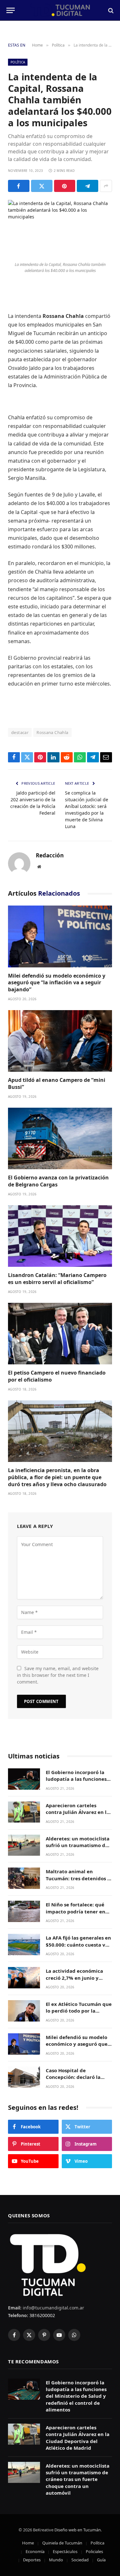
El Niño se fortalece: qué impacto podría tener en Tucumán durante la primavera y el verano (76, 1915)
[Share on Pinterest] (65, 186)
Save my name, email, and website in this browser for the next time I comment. (58, 1675)
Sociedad (80, 2560)
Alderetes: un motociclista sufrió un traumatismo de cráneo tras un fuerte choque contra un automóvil (78, 2479)
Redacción (50, 855)
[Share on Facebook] (19, 186)
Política (18, 62)
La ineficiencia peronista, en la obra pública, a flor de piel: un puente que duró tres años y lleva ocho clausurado (57, 1477)
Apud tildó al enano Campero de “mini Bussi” (57, 1083)
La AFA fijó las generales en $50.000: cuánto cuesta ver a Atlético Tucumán (78, 1945)
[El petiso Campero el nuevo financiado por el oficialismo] (60, 1334)
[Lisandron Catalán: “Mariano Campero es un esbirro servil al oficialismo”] (60, 1236)
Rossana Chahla (52, 732)
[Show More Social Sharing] (106, 186)
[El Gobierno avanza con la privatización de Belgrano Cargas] (60, 1138)
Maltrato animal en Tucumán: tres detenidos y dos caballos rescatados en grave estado (78, 1882)
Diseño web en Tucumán (78, 2530)
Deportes (32, 2560)
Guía (101, 2560)
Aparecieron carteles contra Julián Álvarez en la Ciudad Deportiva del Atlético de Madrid (78, 1816)
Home (28, 2543)
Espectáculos (65, 2551)
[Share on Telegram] (88, 186)
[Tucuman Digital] (60, 10)
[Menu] (11, 10)
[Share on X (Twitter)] (42, 186)
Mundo (56, 2560)
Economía (35, 2551)
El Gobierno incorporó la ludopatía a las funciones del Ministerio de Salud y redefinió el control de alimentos (76, 2396)
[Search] (110, 10)
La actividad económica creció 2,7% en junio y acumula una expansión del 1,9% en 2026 (75, 1981)
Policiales (94, 2551)
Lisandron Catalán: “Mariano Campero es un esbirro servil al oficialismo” (57, 1279)
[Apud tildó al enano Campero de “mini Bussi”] (60, 1041)
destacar (20, 732)
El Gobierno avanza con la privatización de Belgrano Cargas (58, 1181)
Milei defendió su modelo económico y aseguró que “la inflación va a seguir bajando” (57, 983)
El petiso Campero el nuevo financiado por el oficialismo (57, 1376)
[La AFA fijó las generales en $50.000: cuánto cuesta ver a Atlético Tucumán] (24, 1945)
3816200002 (42, 2315)
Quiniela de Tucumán (62, 2543)
